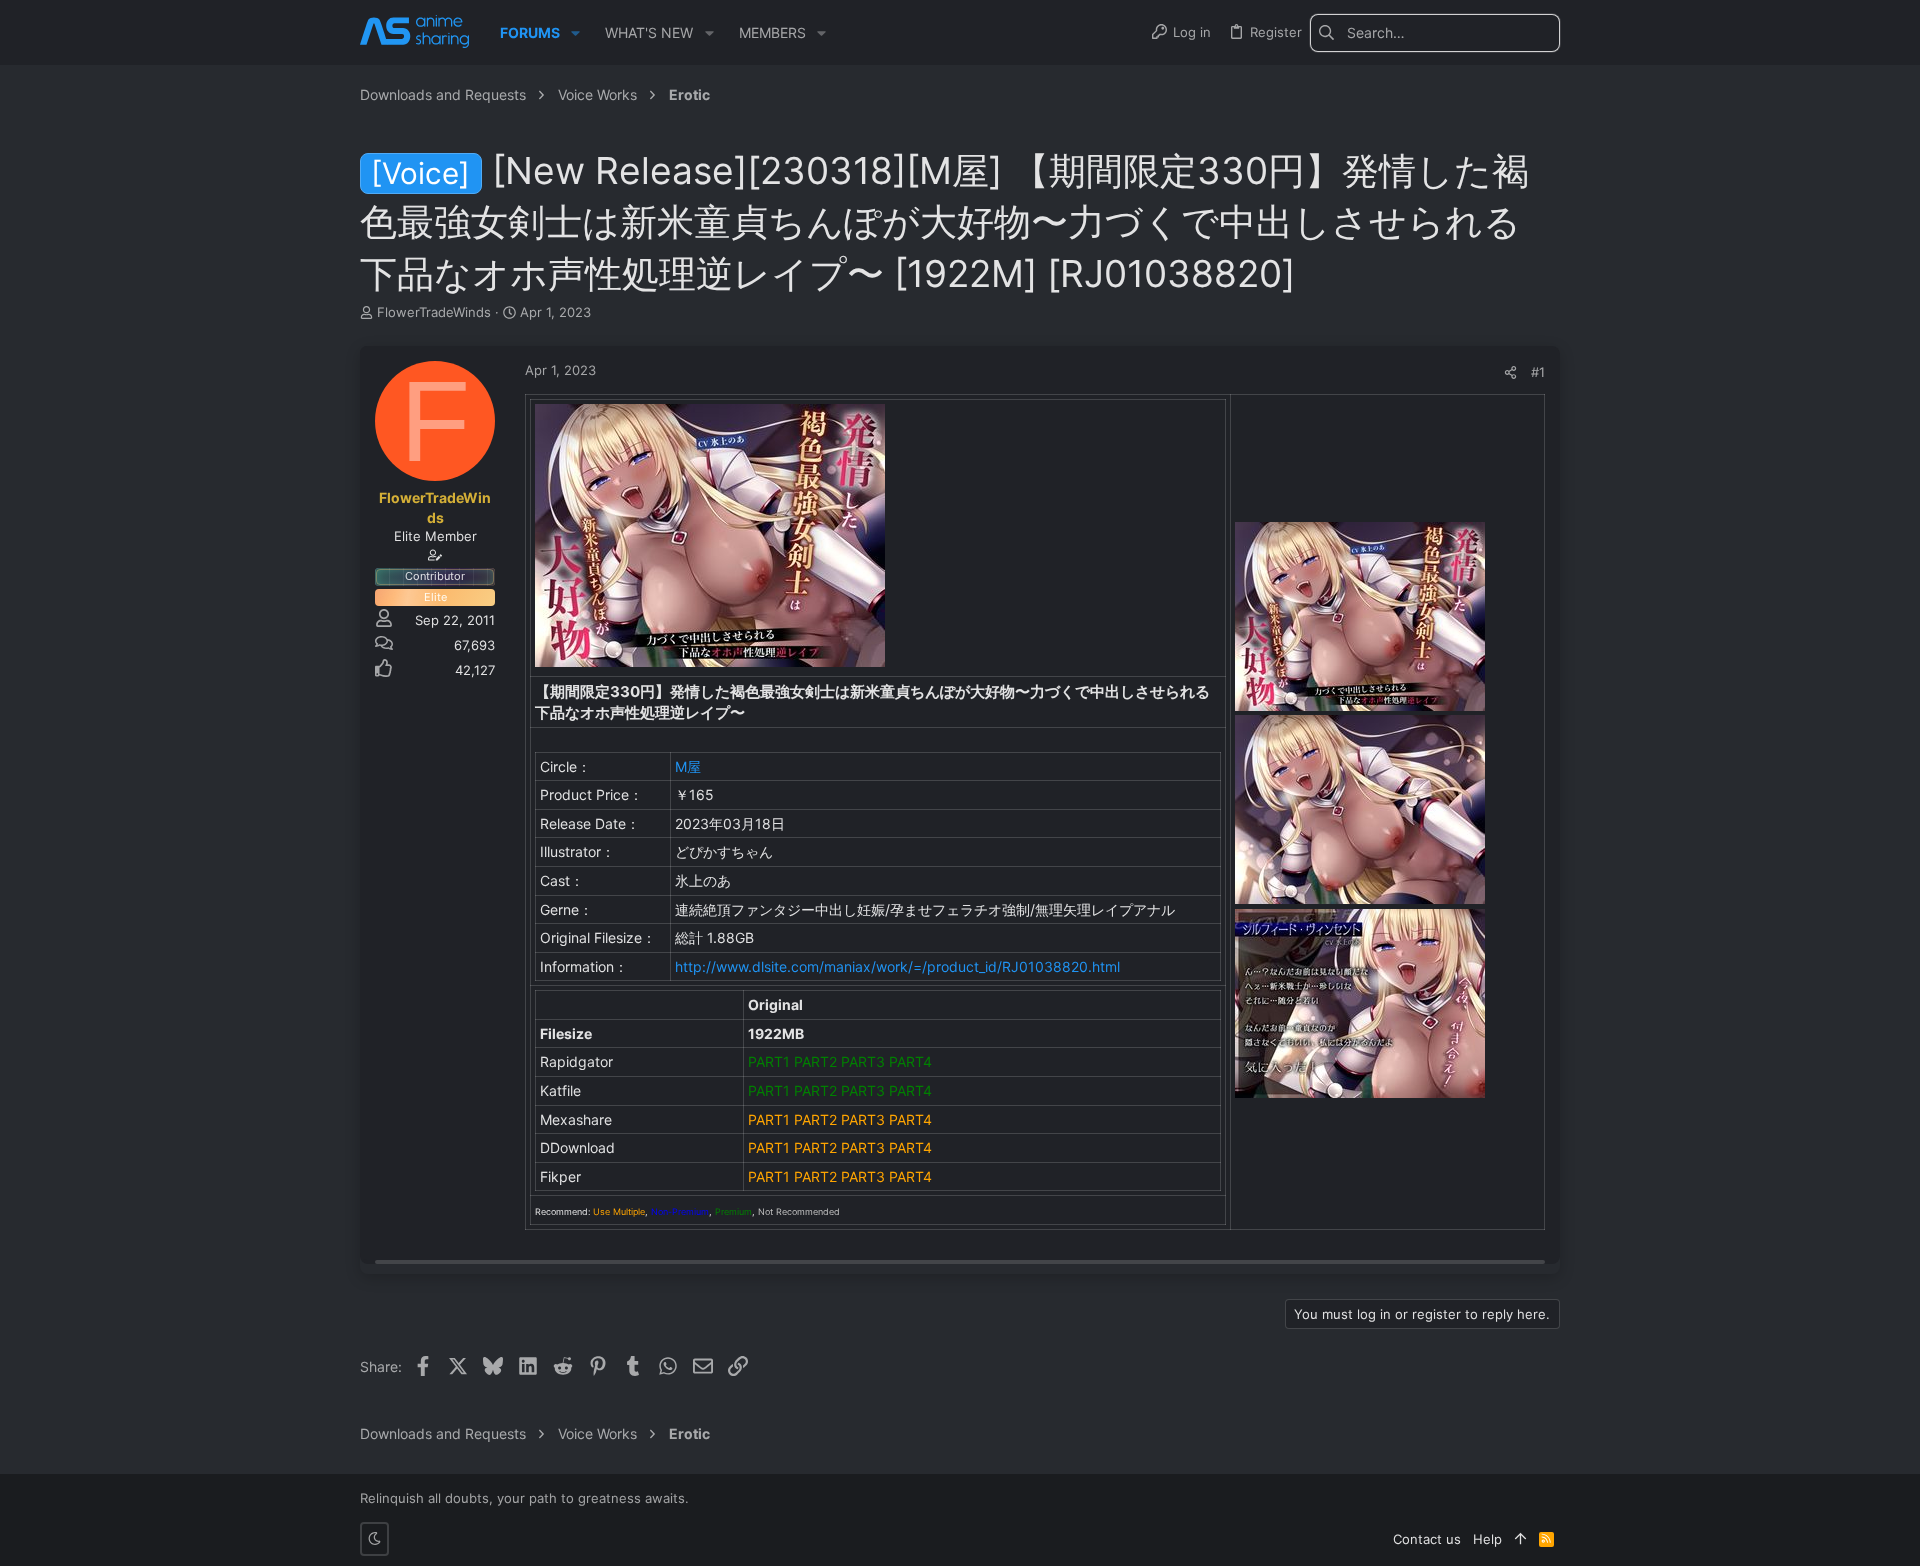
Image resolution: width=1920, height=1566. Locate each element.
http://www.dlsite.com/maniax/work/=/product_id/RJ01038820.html (897, 966)
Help (1487, 1539)
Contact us (1427, 1539)
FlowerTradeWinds (434, 312)
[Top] (1520, 1539)
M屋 (688, 766)
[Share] (1510, 372)
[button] (575, 33)
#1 (1538, 372)
